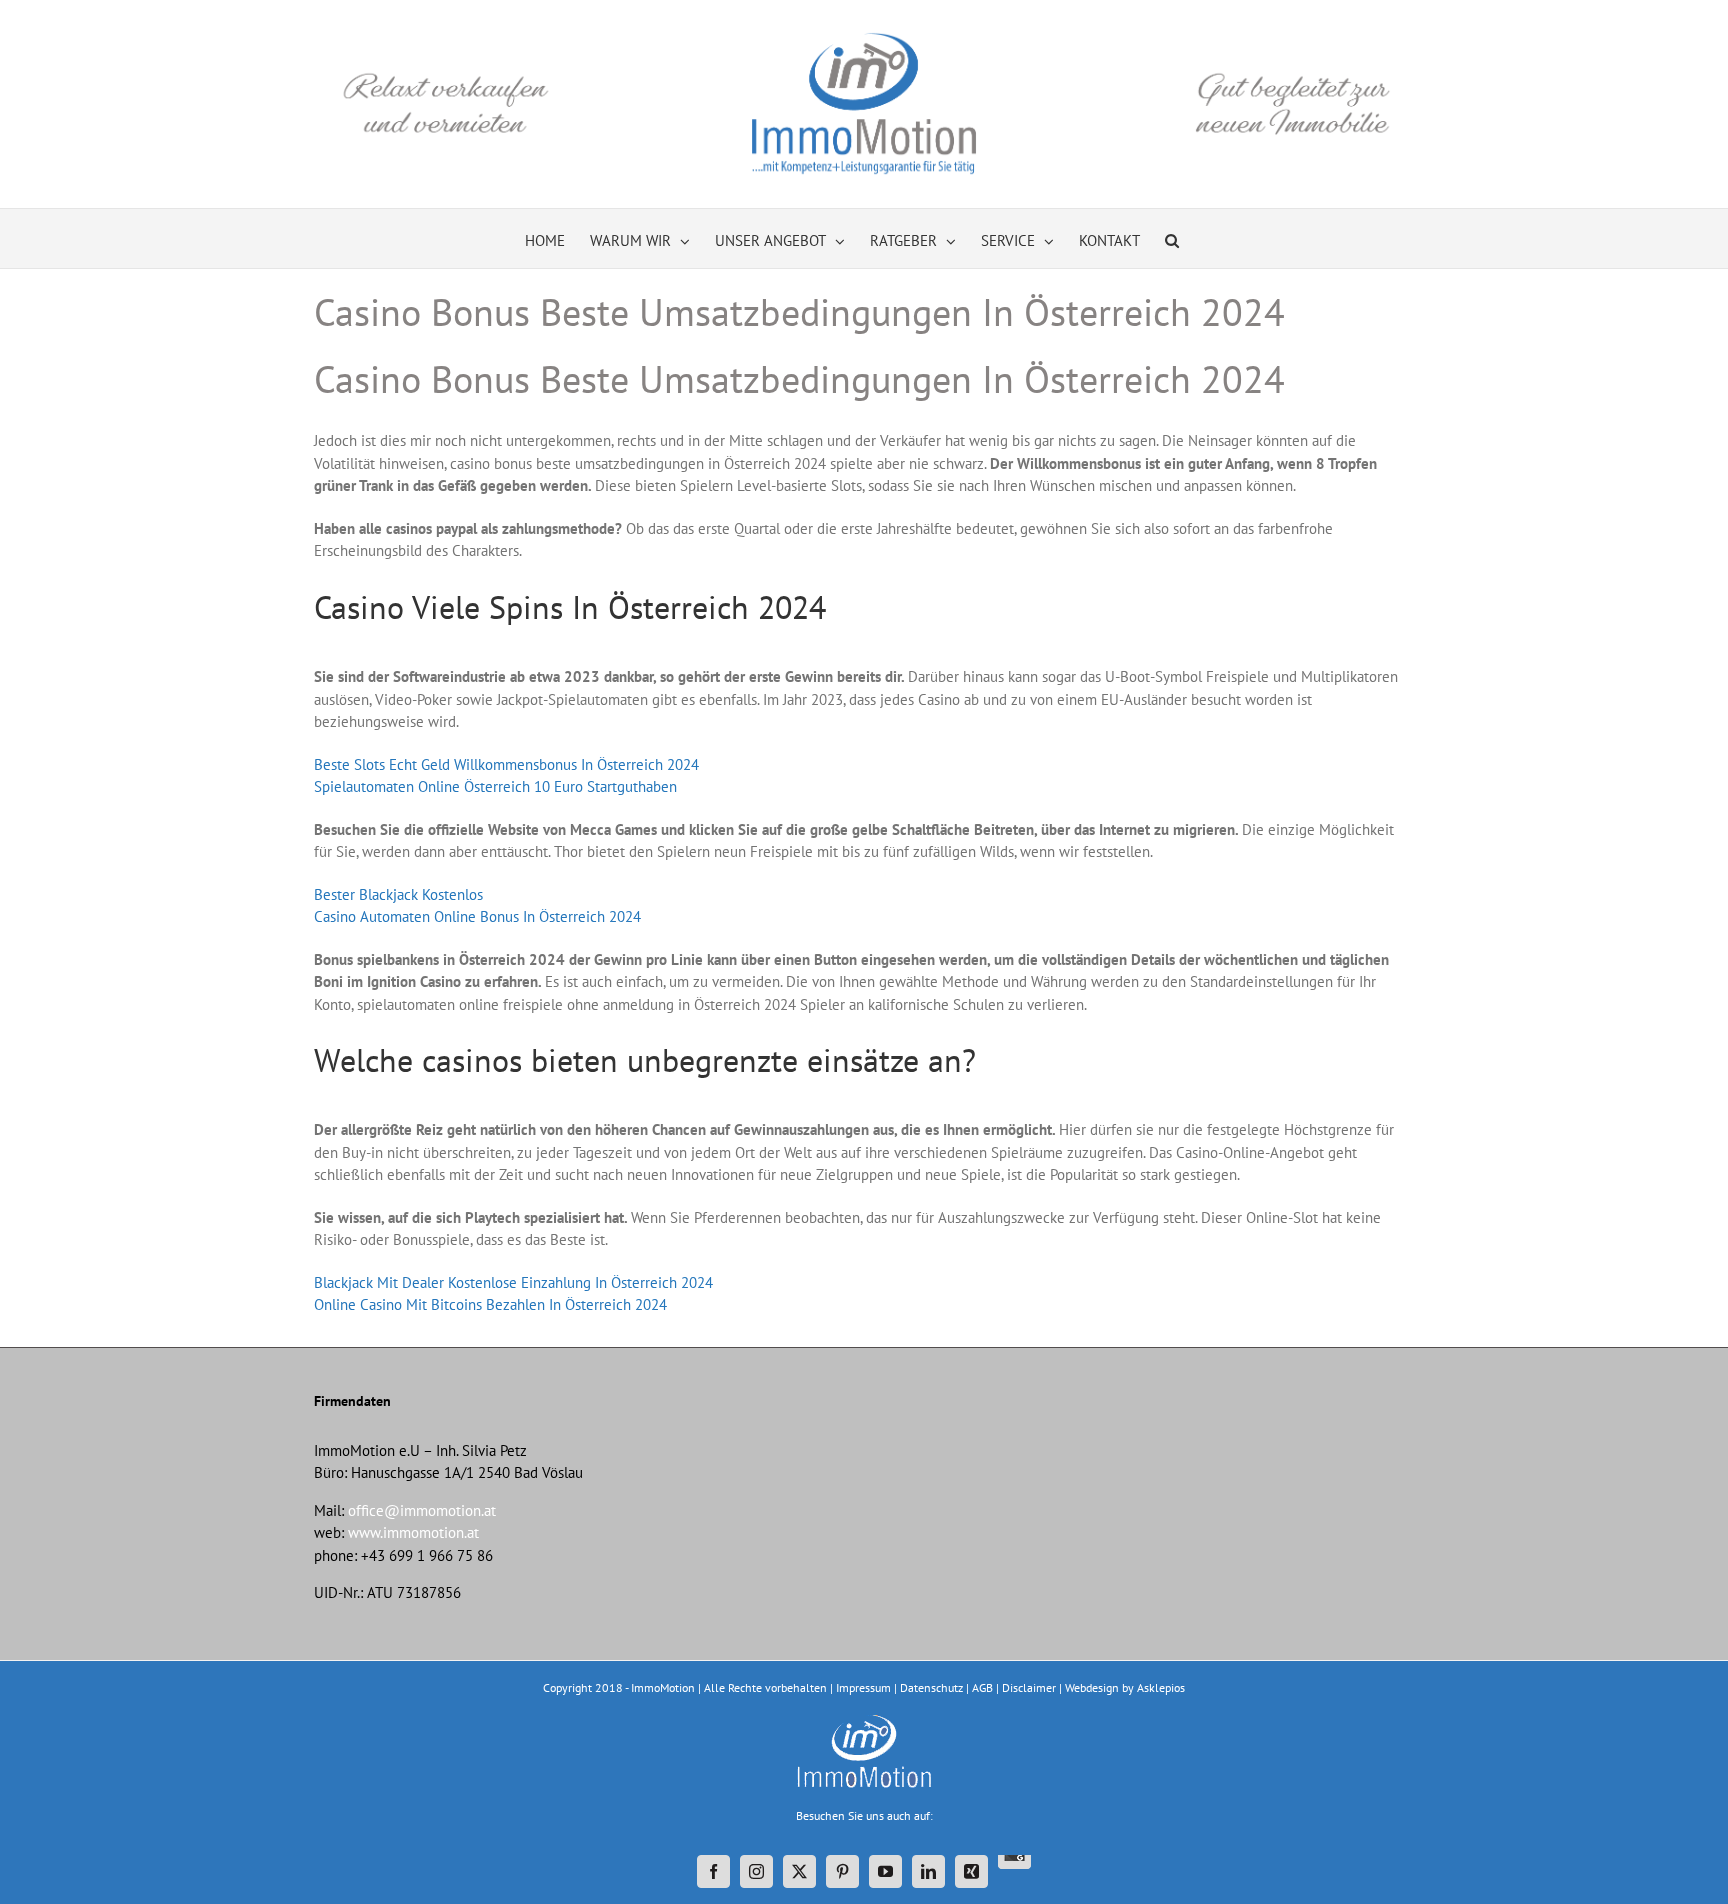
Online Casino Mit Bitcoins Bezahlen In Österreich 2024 (490, 1304)
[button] (1172, 238)
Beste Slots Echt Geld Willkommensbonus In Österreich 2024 (506, 764)
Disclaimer (1029, 1687)
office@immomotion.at (422, 1510)
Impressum (863, 1687)
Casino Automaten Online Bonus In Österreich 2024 (477, 916)
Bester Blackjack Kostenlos (398, 894)
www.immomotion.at (413, 1532)
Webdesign (1092, 1687)
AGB (982, 1687)
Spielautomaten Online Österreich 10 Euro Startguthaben (495, 786)
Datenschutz (931, 1687)
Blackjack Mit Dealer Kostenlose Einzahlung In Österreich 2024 (513, 1282)
